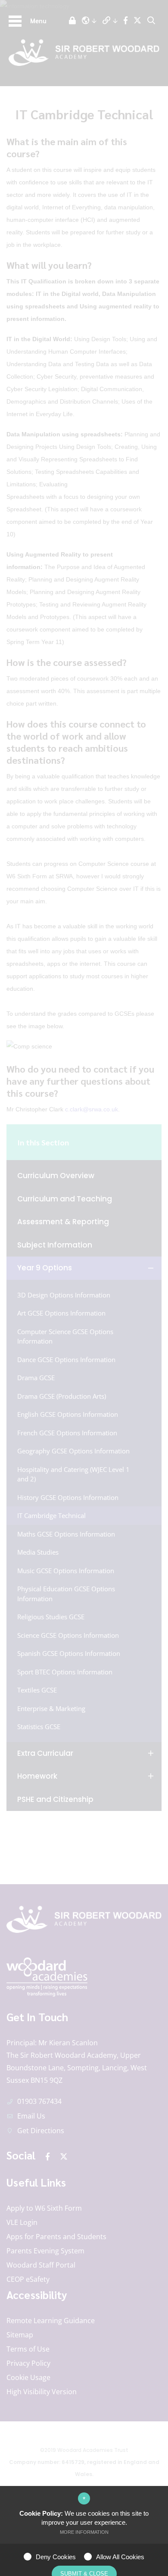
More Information (84, 2532)
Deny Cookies (56, 2557)
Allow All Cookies (120, 2557)
